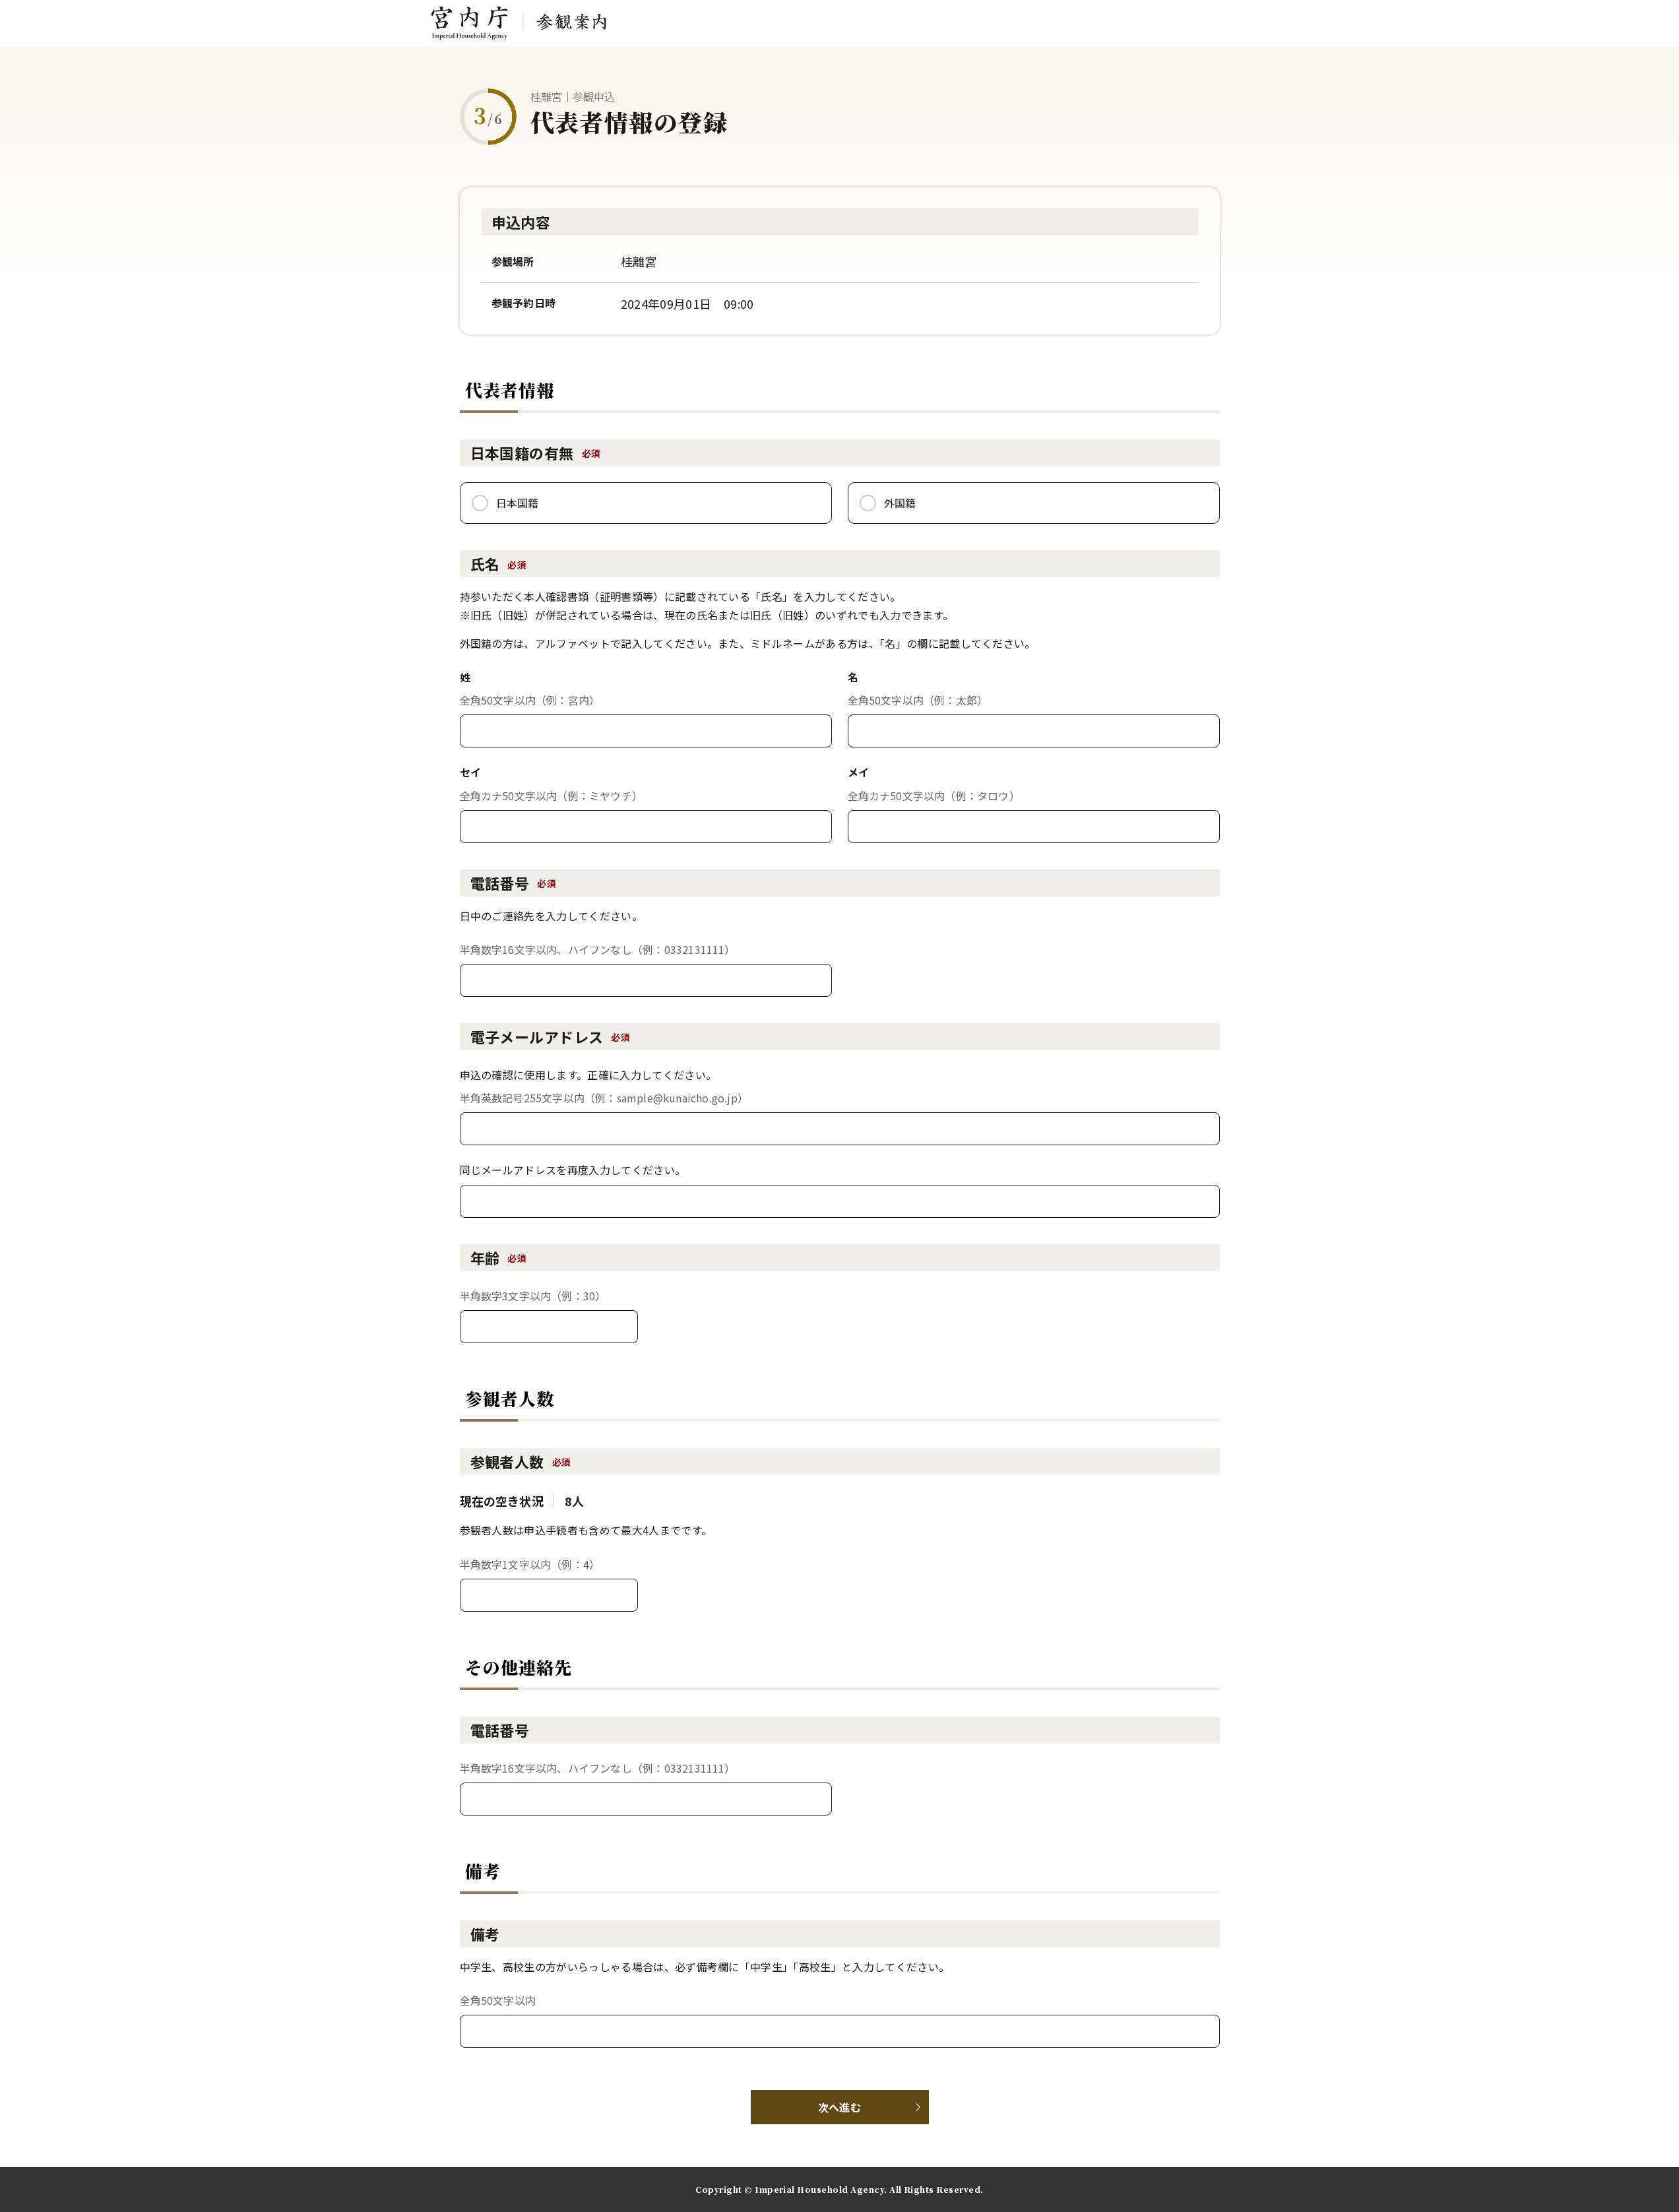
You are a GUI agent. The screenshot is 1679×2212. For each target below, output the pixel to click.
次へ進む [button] (839, 2107)
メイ (859, 772)
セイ (471, 772)
